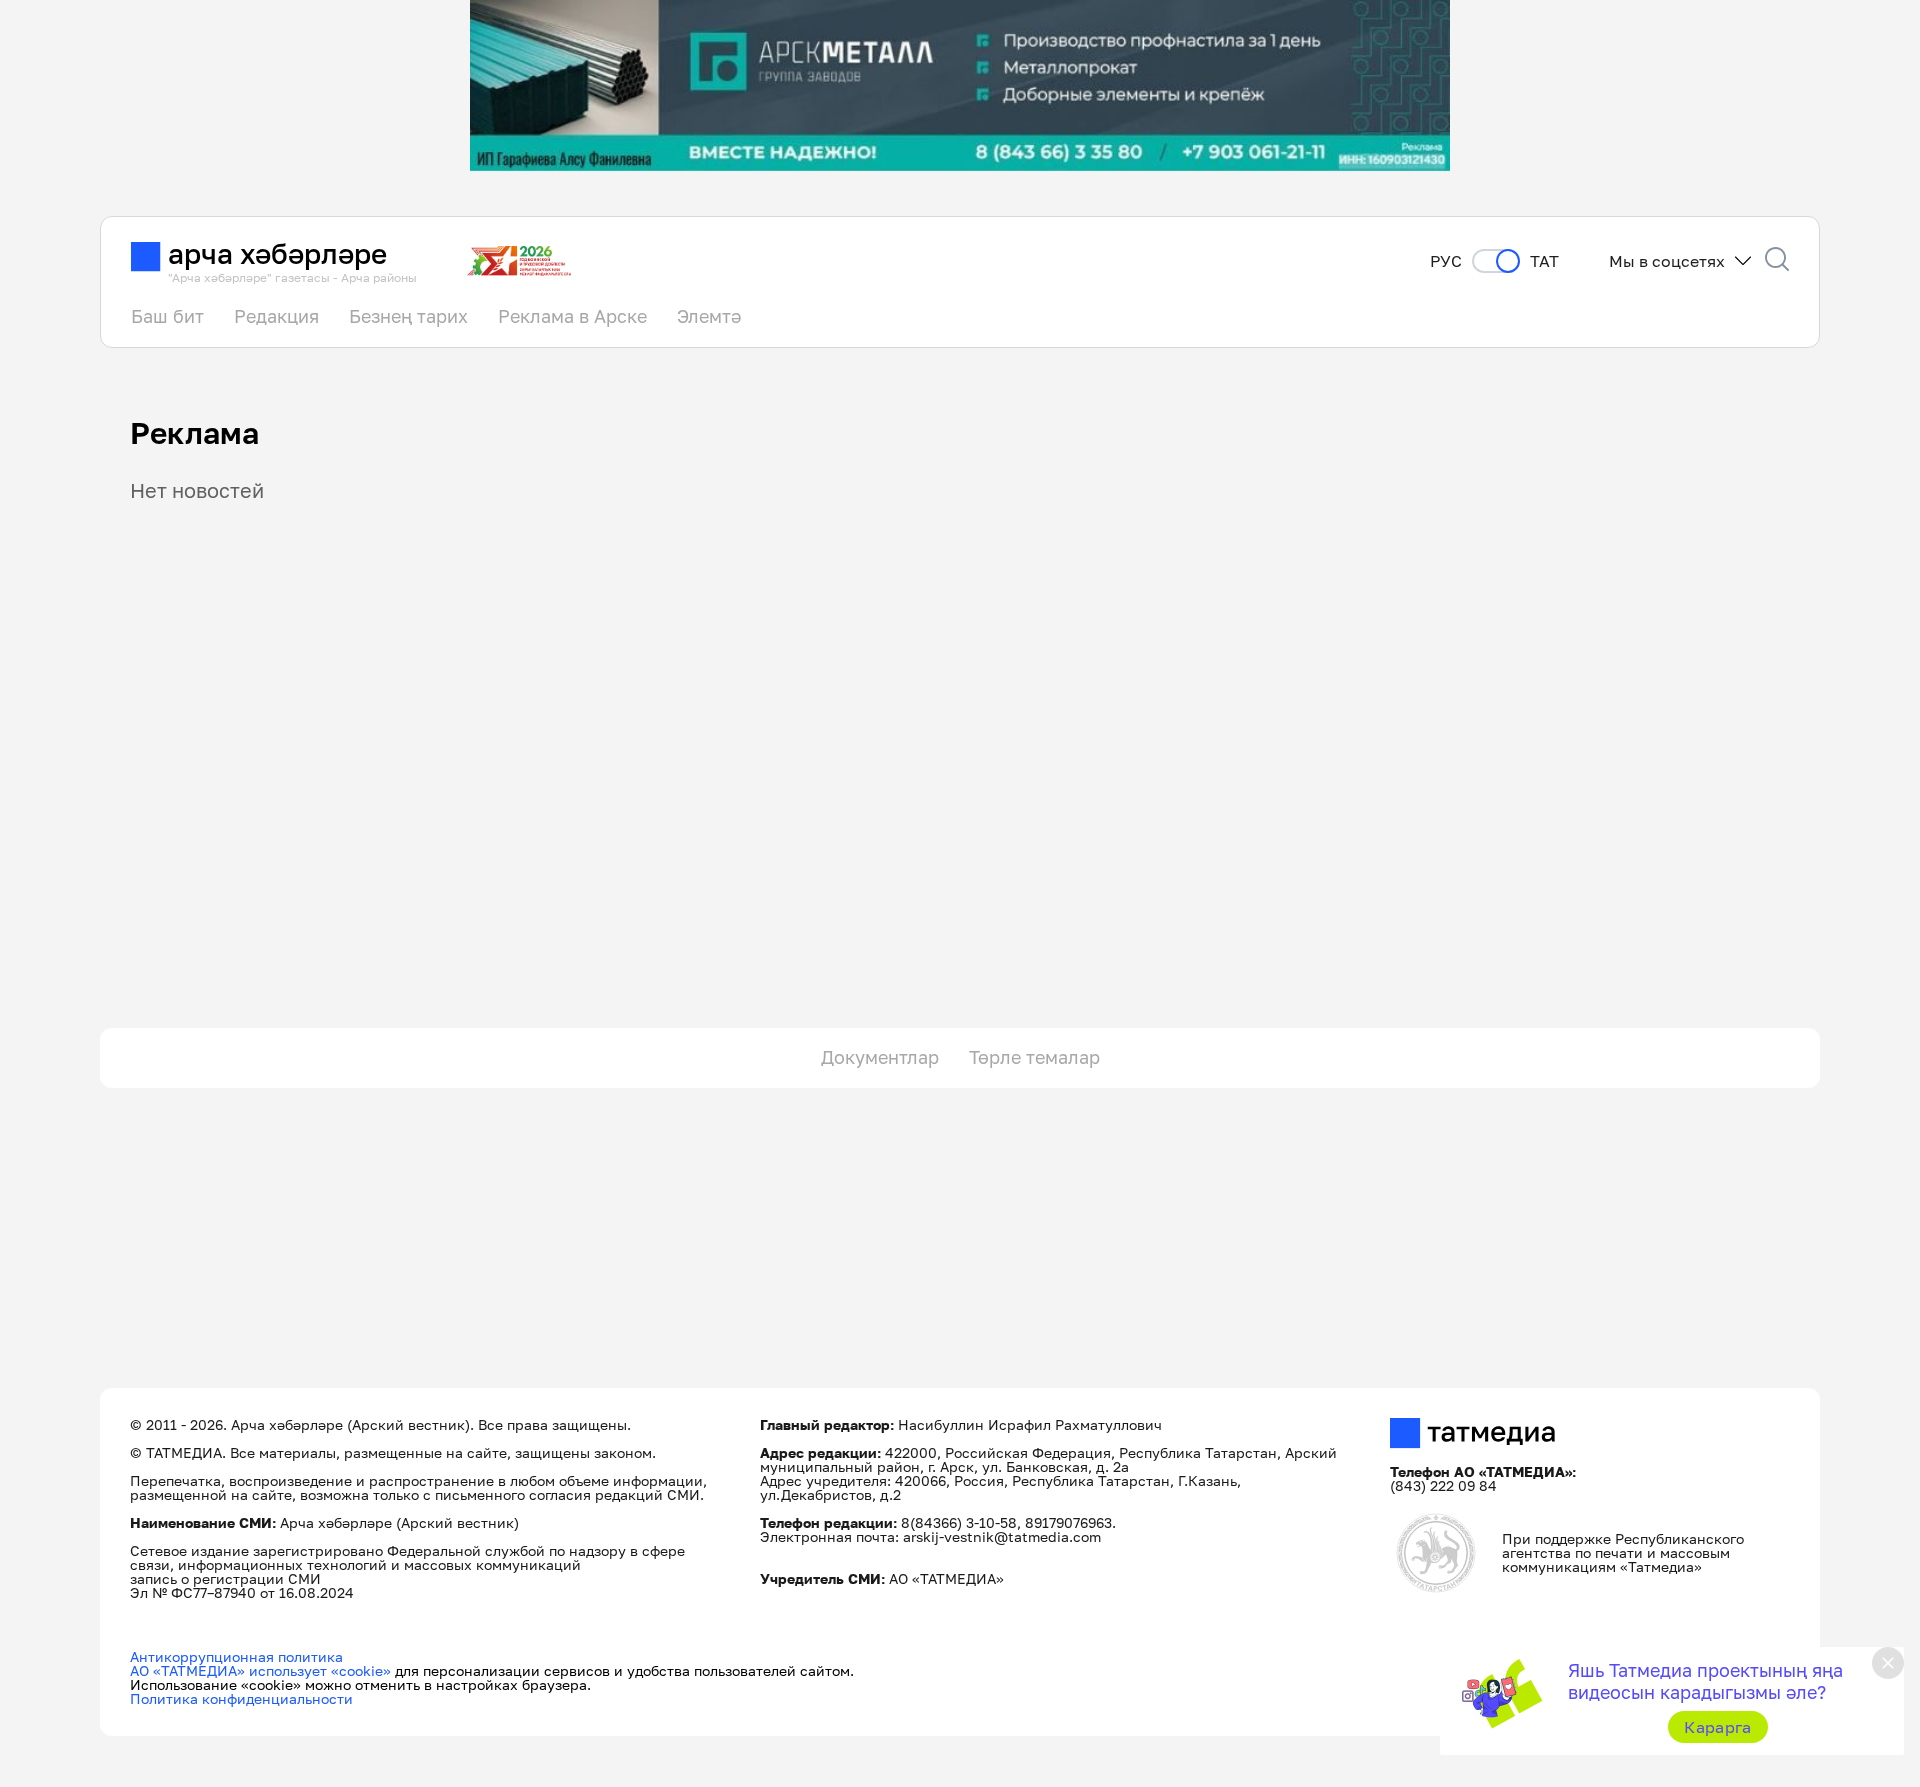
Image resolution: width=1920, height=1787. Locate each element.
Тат (1544, 261)
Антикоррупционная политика (236, 1656)
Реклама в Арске (572, 316)
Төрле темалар (1034, 1057)
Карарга (1717, 1727)
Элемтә (709, 316)
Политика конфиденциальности (241, 1698)
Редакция (276, 316)
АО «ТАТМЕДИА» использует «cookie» (260, 1670)
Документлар (880, 1057)
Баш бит (167, 316)
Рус (1446, 261)
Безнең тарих (408, 316)
